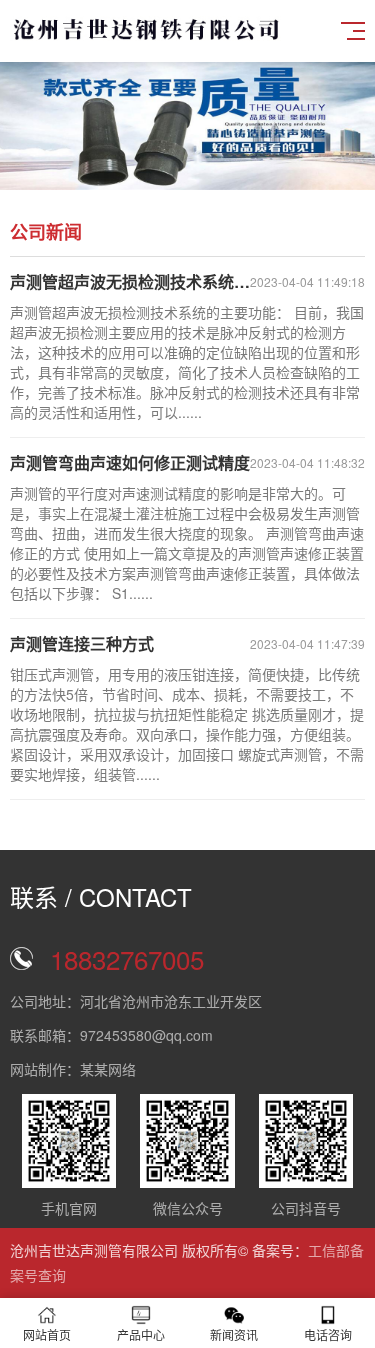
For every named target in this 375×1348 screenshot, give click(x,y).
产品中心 (141, 1334)
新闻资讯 (234, 1334)
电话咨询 (328, 1334)
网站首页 (47, 1334)
